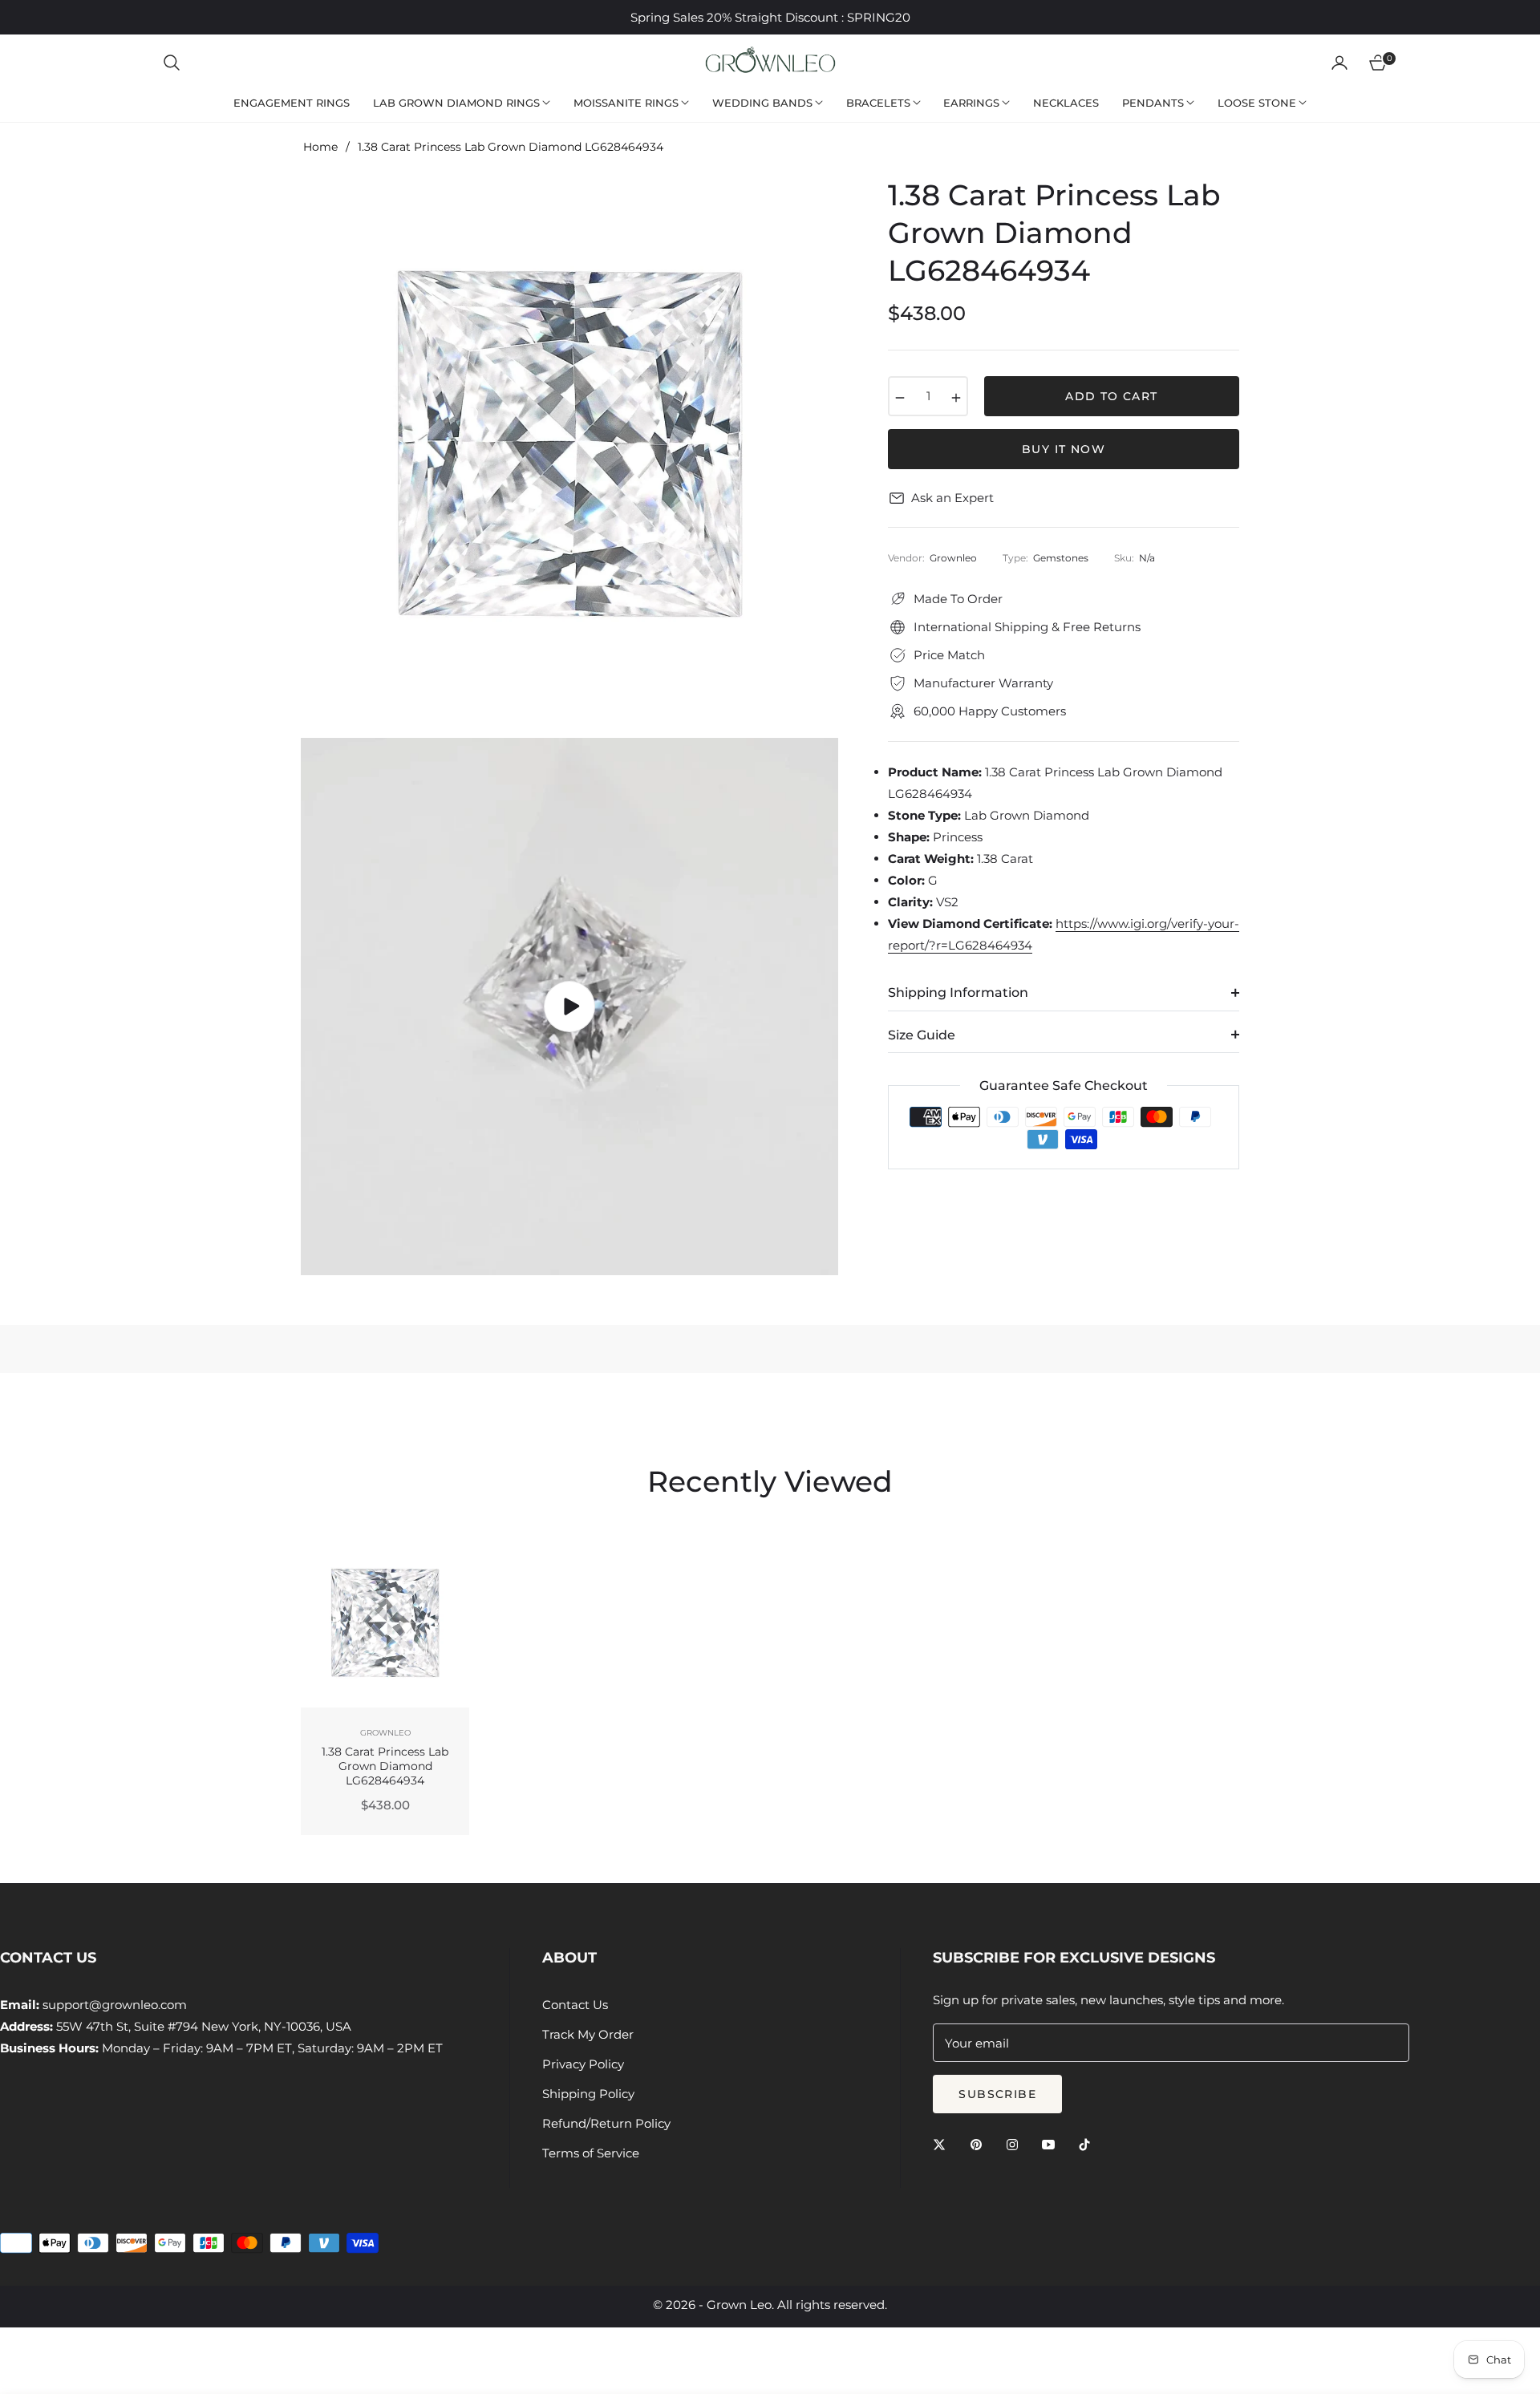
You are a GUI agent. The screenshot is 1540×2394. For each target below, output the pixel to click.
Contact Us (575, 2005)
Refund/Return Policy (606, 2123)
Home (320, 147)
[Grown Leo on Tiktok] (1088, 2143)
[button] (172, 63)
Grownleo (385, 1733)
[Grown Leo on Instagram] (1016, 2143)
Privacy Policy (583, 2064)
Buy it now (1064, 449)
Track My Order (588, 2034)
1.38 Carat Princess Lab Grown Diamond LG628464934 (385, 1766)
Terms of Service (591, 2153)
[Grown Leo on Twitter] (943, 2143)
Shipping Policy (588, 2094)
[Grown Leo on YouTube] (1052, 2143)
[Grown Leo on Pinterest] (980, 2143)
